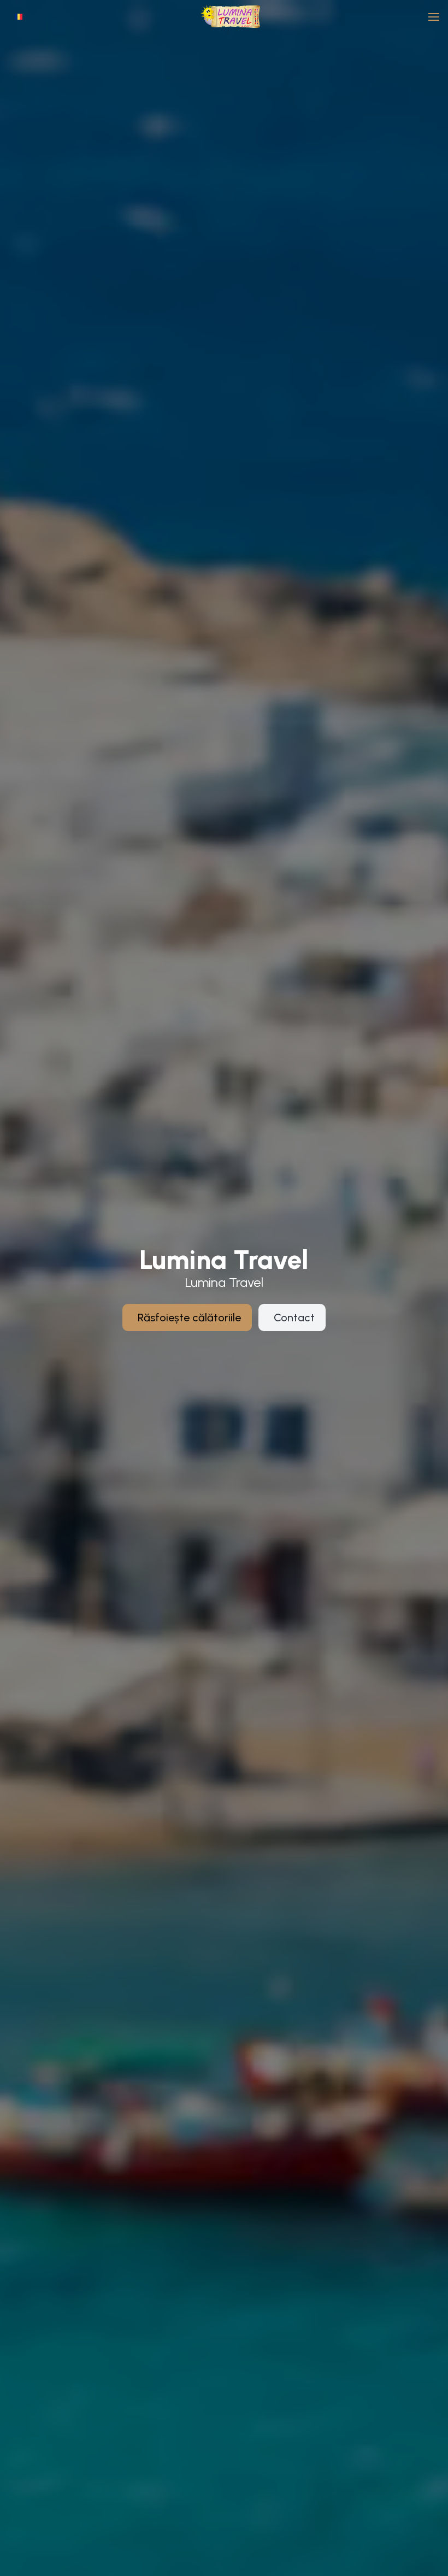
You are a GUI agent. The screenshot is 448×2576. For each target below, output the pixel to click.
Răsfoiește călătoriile (189, 1318)
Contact (294, 1318)
